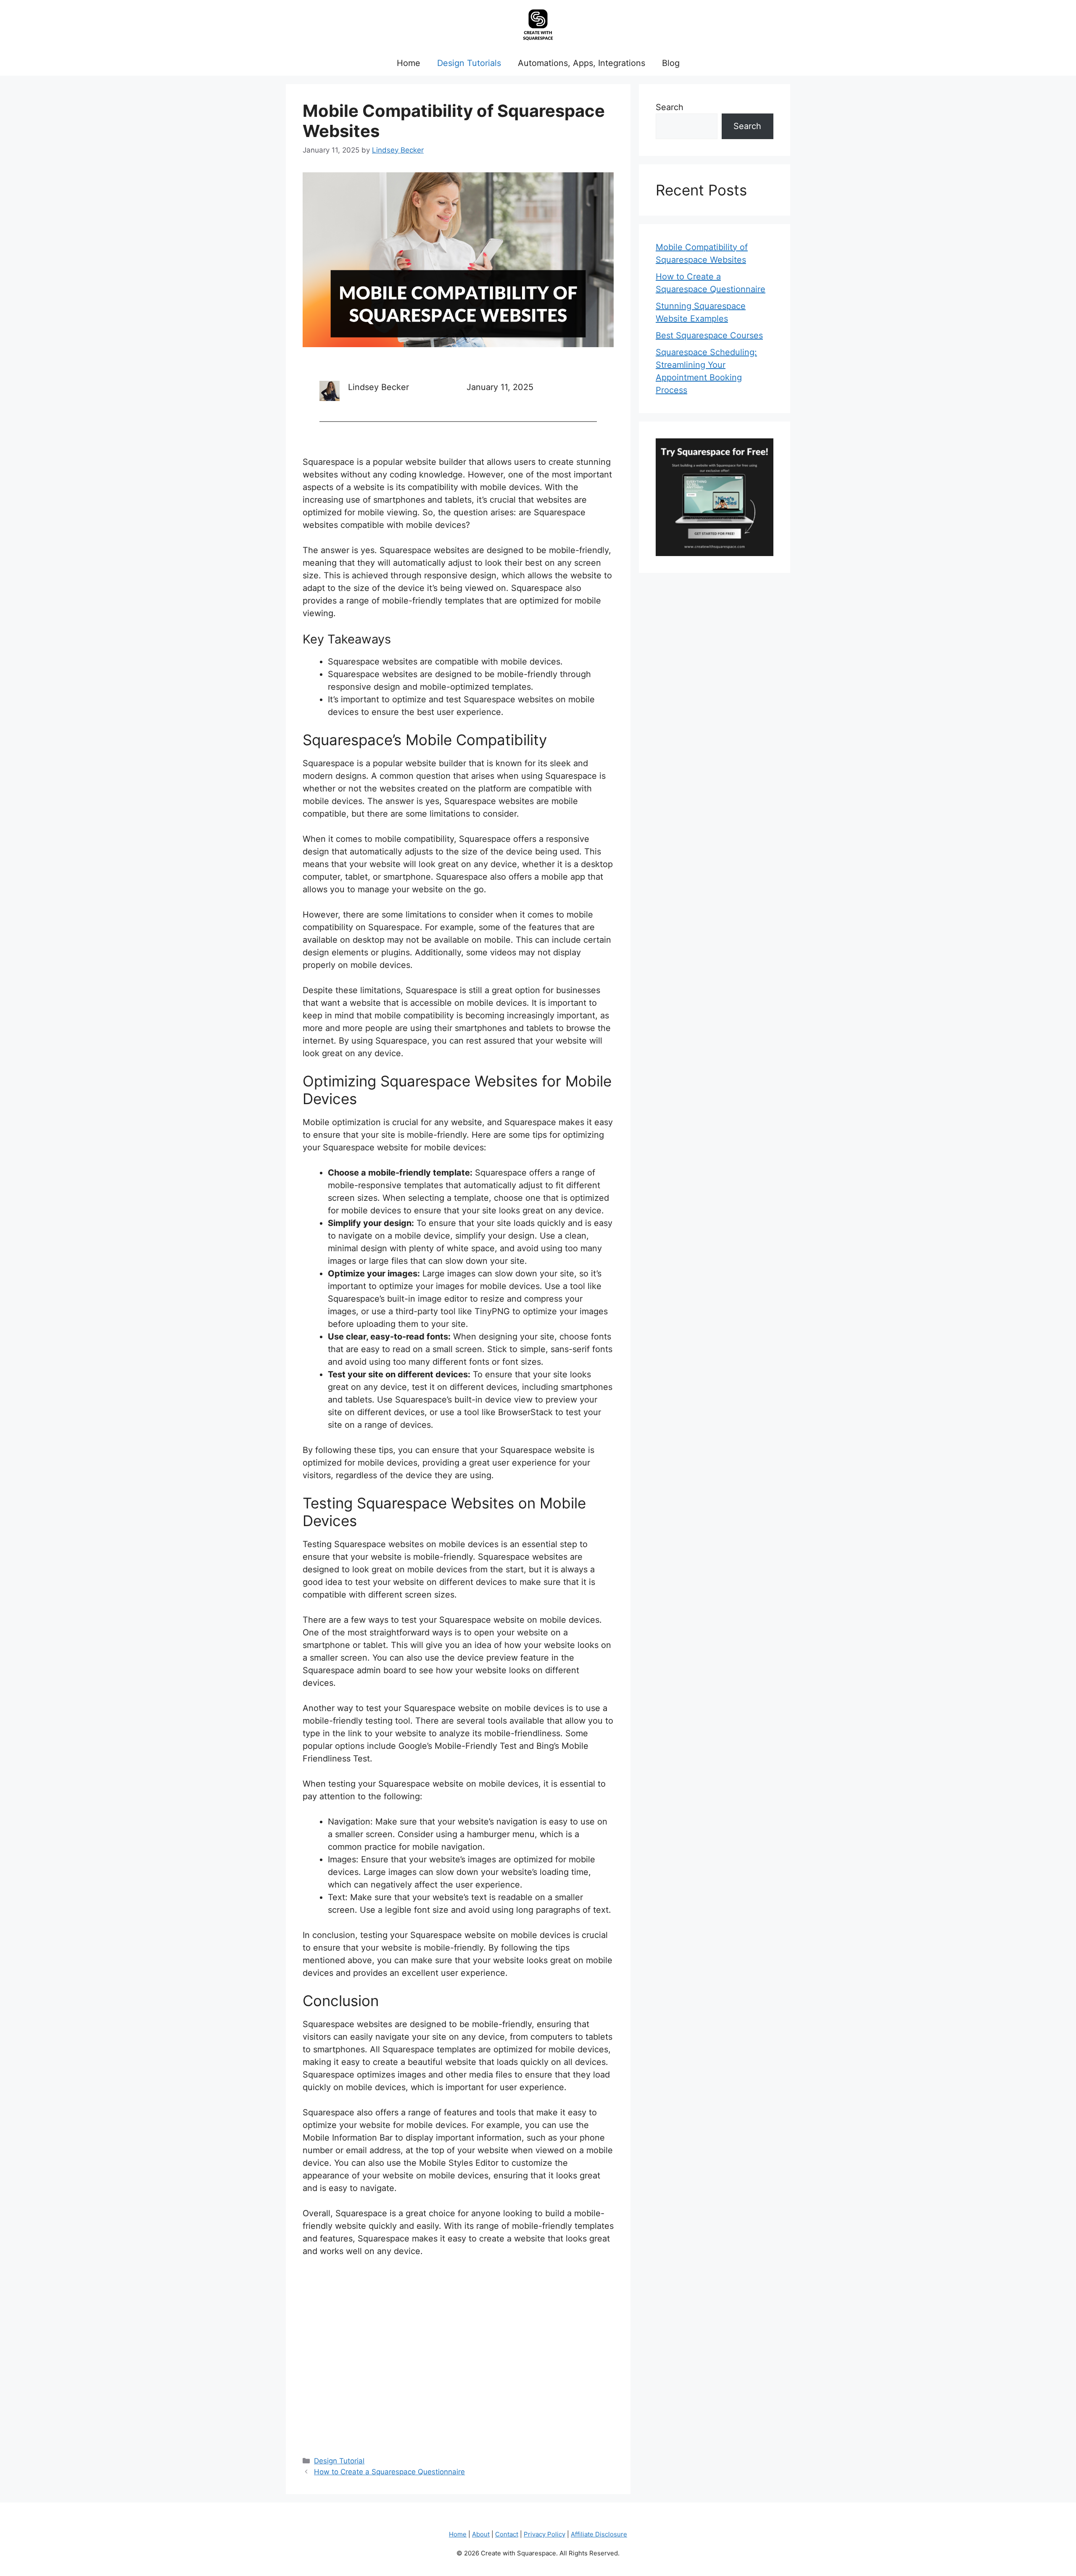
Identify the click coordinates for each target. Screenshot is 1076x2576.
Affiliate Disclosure (599, 2534)
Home (409, 63)
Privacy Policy (545, 2534)
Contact (507, 2534)
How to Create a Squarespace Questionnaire (389, 2472)
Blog (671, 63)
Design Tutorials (469, 63)
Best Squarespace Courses (709, 335)
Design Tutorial (339, 2461)
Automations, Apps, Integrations (582, 63)
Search (670, 107)
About (481, 2534)
